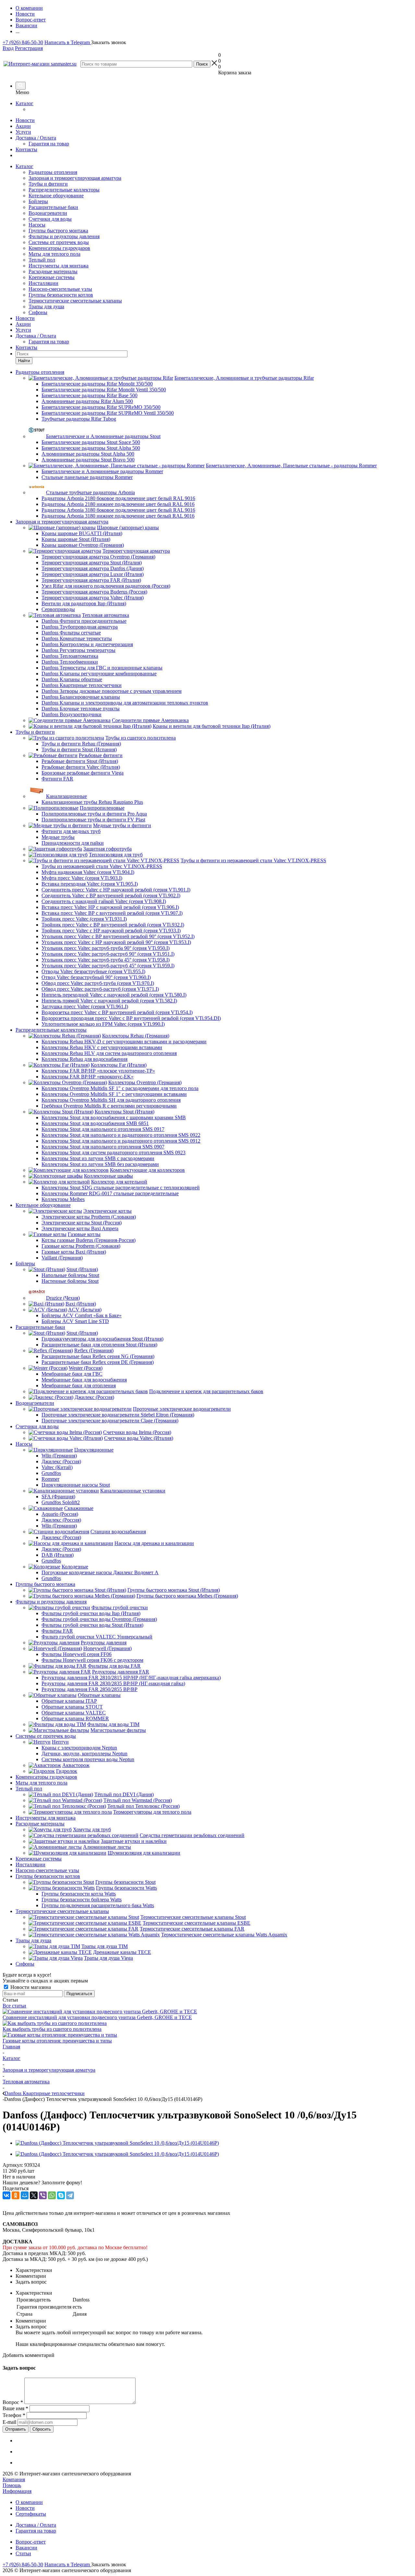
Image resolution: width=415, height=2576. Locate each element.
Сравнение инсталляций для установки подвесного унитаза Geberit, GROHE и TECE (97, 2017)
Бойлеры (38, 201)
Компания (14, 2479)
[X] (34, 2195)
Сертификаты (31, 2514)
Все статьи (14, 2006)
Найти (24, 361)
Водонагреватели (48, 213)
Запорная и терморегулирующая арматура (75, 178)
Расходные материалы (53, 271)
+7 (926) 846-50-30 (23, 42)
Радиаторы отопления (53, 172)
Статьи (23, 2553)
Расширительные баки (53, 207)
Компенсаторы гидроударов (59, 248)
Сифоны (38, 312)
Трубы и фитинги (48, 184)
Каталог (24, 103)
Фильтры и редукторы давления (64, 236)
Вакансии (26, 2548)
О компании (29, 2502)
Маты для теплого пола (54, 254)
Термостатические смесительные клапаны (75, 301)
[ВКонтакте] (6, 2195)
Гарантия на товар (49, 144)
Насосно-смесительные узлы (60, 289)
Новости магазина (30, 1987)
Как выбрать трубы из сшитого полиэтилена (52, 2029)
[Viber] (43, 2195)
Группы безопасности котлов (61, 295)
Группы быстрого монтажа (58, 231)
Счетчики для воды (50, 219)
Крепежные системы (52, 277)
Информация (17, 2491)
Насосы (37, 225)
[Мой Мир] (25, 2195)
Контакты (26, 149)
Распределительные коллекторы (64, 190)
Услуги (23, 132)
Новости (25, 120)
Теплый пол (42, 260)
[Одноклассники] (16, 2195)
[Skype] (61, 2195)
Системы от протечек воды (59, 242)
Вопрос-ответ (31, 2542)
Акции (23, 126)
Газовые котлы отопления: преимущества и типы (57, 2041)
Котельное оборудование (56, 196)
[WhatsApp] (52, 2195)
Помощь (12, 2485)
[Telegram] (70, 2195)
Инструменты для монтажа (59, 266)
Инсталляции (43, 283)
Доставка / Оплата (36, 138)
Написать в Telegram (68, 42)
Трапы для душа (46, 307)
